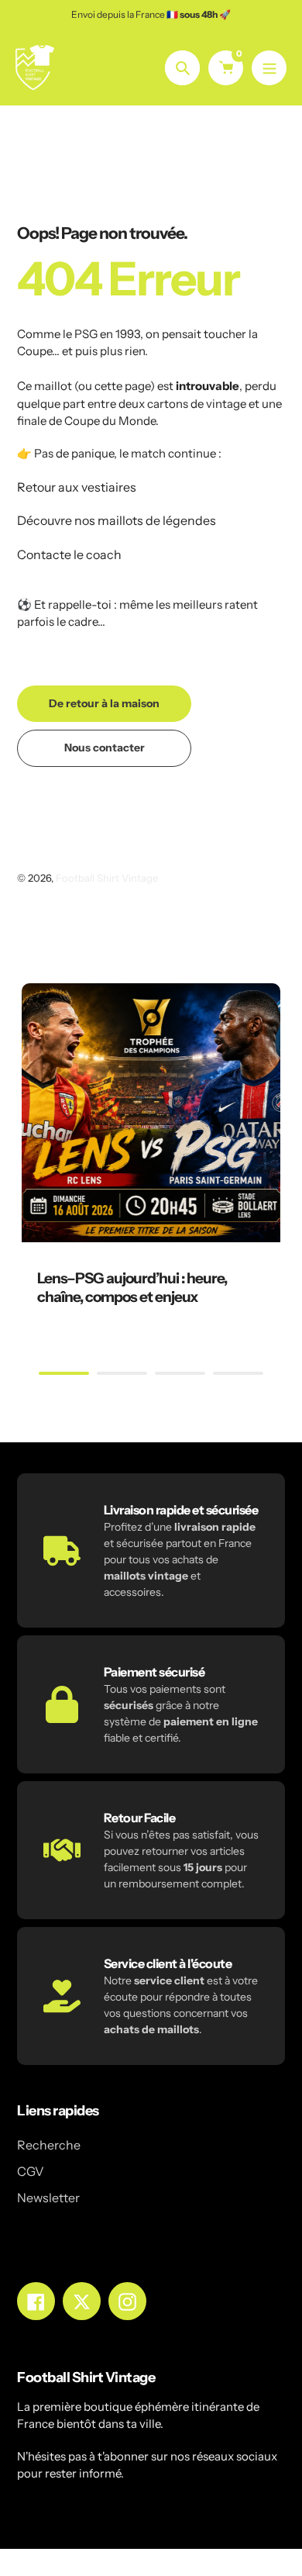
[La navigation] (269, 68)
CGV (31, 2171)
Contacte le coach (69, 554)
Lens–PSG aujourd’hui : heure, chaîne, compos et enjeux (132, 1288)
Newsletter (48, 2198)
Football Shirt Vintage (107, 878)
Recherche (49, 2145)
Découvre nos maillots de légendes (117, 520)
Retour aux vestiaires (77, 487)
